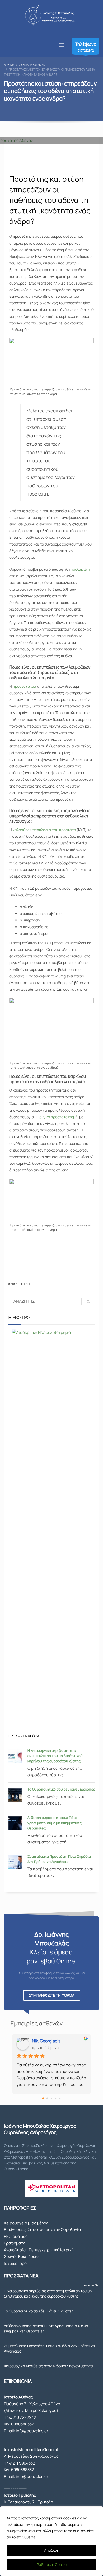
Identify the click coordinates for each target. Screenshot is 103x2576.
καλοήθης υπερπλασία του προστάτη (44, 830)
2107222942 (86, 47)
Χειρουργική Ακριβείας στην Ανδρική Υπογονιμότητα (48, 2366)
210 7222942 (24, 2417)
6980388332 (23, 2424)
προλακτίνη (80, 569)
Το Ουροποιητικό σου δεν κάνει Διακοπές (61, 1789)
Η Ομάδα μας (16, 2236)
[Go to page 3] (56, 2098)
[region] (51, 2541)
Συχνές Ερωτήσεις (21, 2256)
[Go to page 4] (60, 2098)
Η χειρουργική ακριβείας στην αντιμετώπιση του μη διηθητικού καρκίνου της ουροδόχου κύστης (55, 1756)
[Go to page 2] (51, 2098)
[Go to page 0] (43, 2098)
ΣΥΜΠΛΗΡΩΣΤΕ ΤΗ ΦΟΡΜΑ (52, 1995)
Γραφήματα (15, 2243)
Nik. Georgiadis (46, 2041)
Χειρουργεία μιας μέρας (26, 2223)
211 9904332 (24, 2463)
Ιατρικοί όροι (16, 2263)
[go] (88, 1302)
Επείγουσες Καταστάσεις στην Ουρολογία (42, 2230)
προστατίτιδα (24, 686)
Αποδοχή (52, 2550)
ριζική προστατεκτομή (58, 1117)
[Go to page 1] (47, 2098)
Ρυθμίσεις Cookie (52, 2565)
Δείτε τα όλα (92, 2285)
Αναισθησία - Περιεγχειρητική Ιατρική (39, 2250)
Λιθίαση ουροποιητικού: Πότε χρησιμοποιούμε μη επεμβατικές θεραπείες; (55, 1823)
